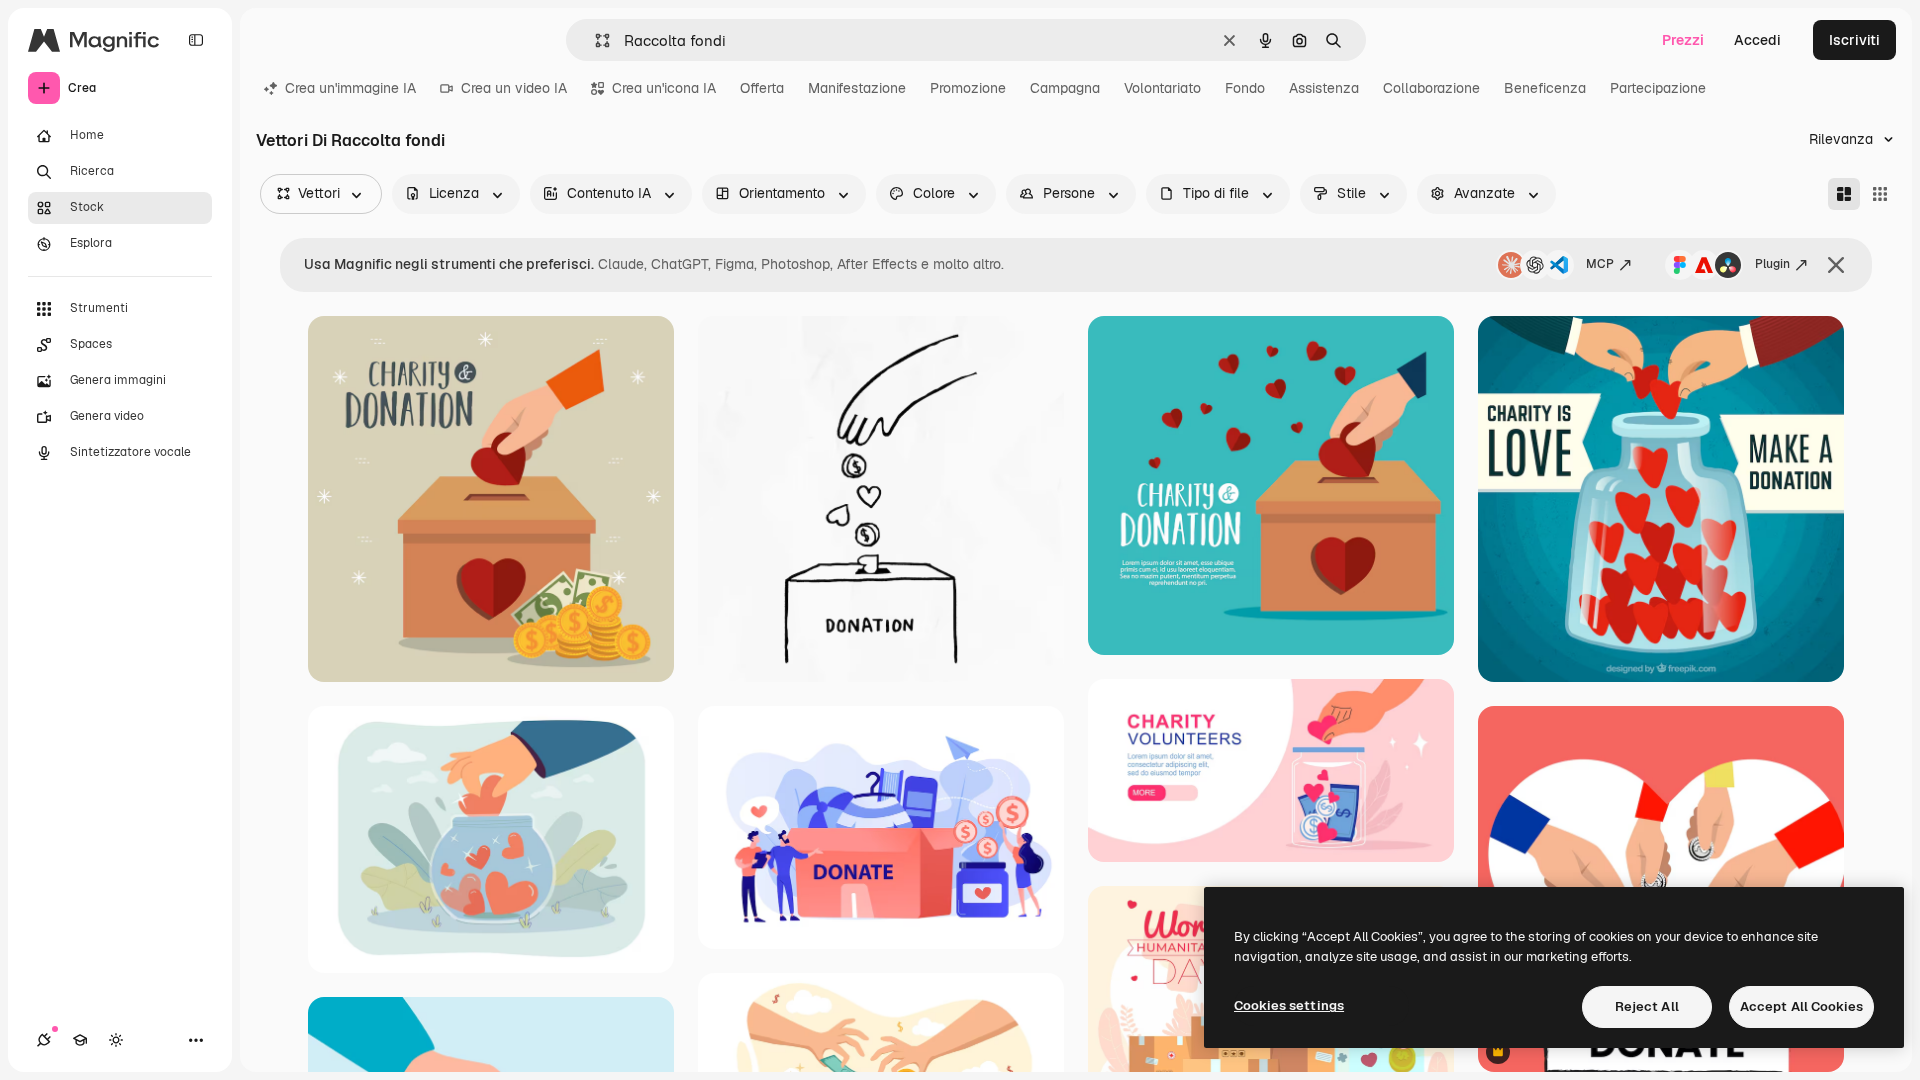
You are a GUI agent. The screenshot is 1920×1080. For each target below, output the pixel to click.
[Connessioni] (44, 1040)
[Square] (1880, 194)
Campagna (1065, 88)
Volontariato (1162, 88)
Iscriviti (1854, 40)
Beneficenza (1545, 88)
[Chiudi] (1836, 265)
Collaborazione (1431, 88)
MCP (1600, 264)
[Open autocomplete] (594, 40)
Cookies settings (1289, 1005)
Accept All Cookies (1801, 1006)
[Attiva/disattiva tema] (116, 1040)
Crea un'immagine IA (350, 88)
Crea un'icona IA (664, 88)
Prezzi (1683, 40)
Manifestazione (857, 88)
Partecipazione (1658, 88)
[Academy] (80, 1040)
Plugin (1772, 264)
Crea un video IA (514, 88)
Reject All (1647, 1006)
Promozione (968, 88)
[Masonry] (1844, 194)
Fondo (1245, 88)
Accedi (1757, 40)
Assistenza (1324, 88)
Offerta (762, 88)
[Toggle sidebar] (196, 40)
